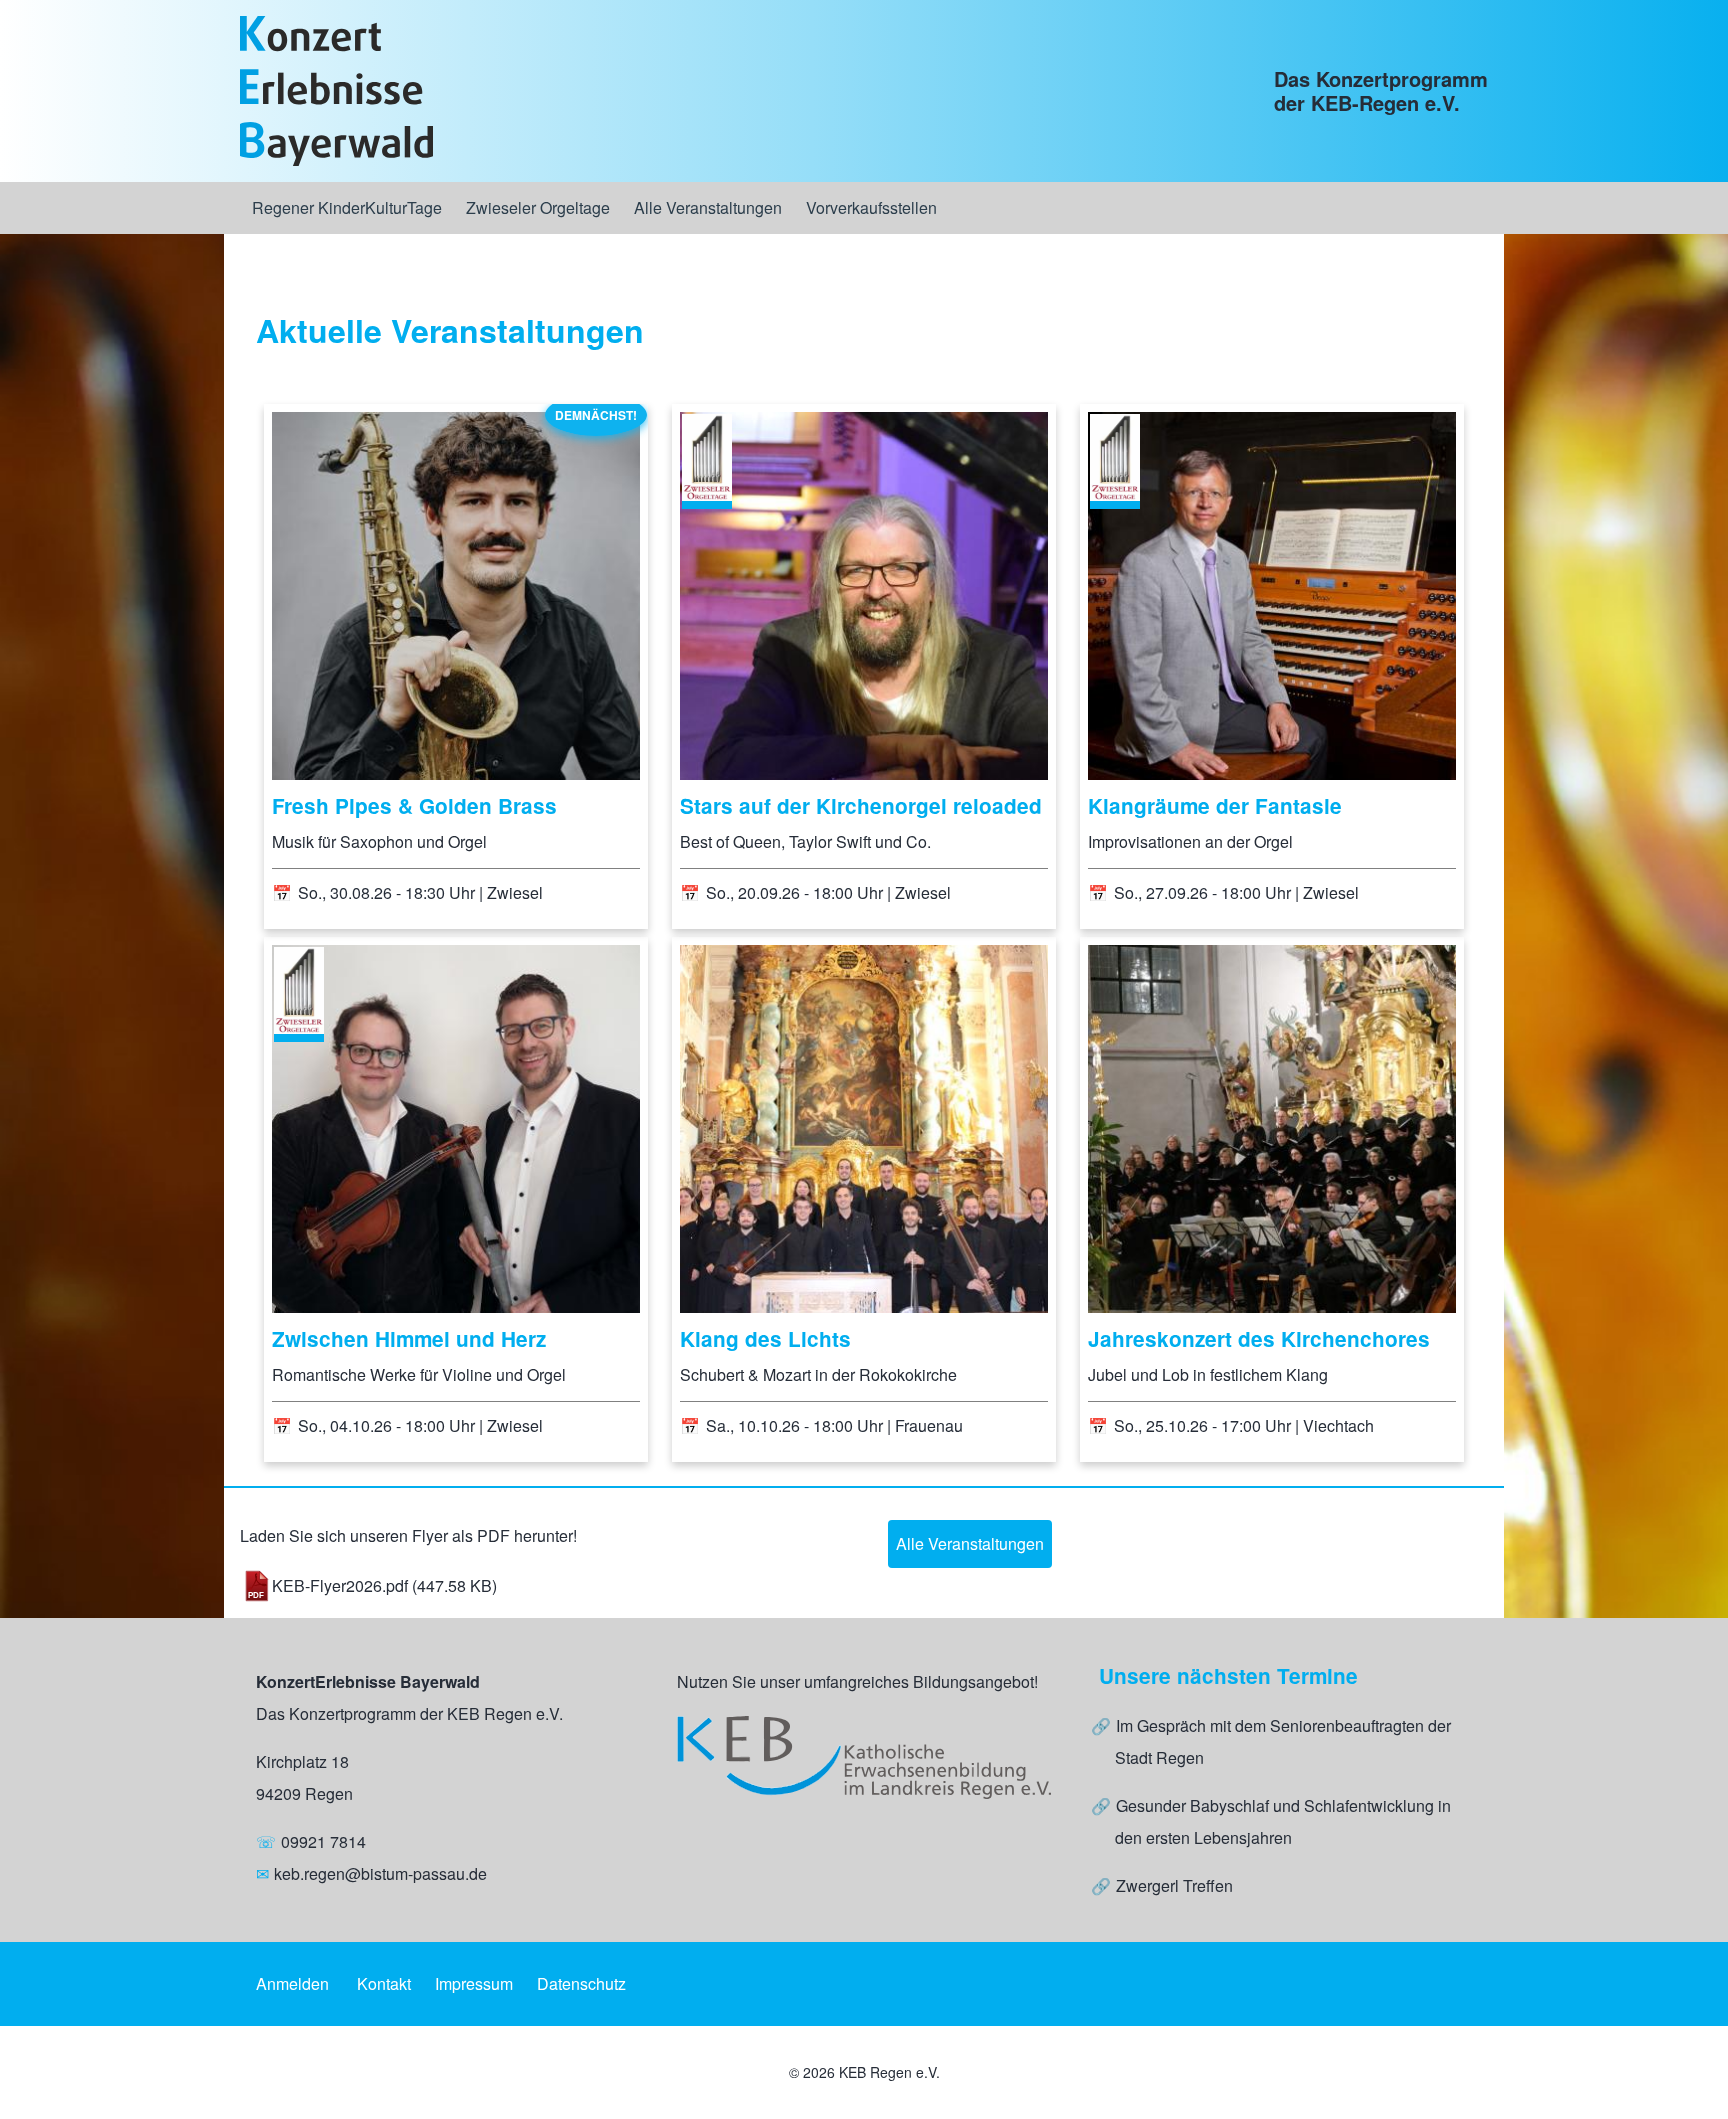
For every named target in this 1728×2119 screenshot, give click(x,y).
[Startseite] (336, 91)
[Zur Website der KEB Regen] (863, 1757)
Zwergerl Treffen (1174, 1885)
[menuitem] (347, 208)
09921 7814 (323, 1841)
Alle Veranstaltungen (970, 1543)
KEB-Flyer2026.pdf (340, 1585)
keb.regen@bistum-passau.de (380, 1873)
